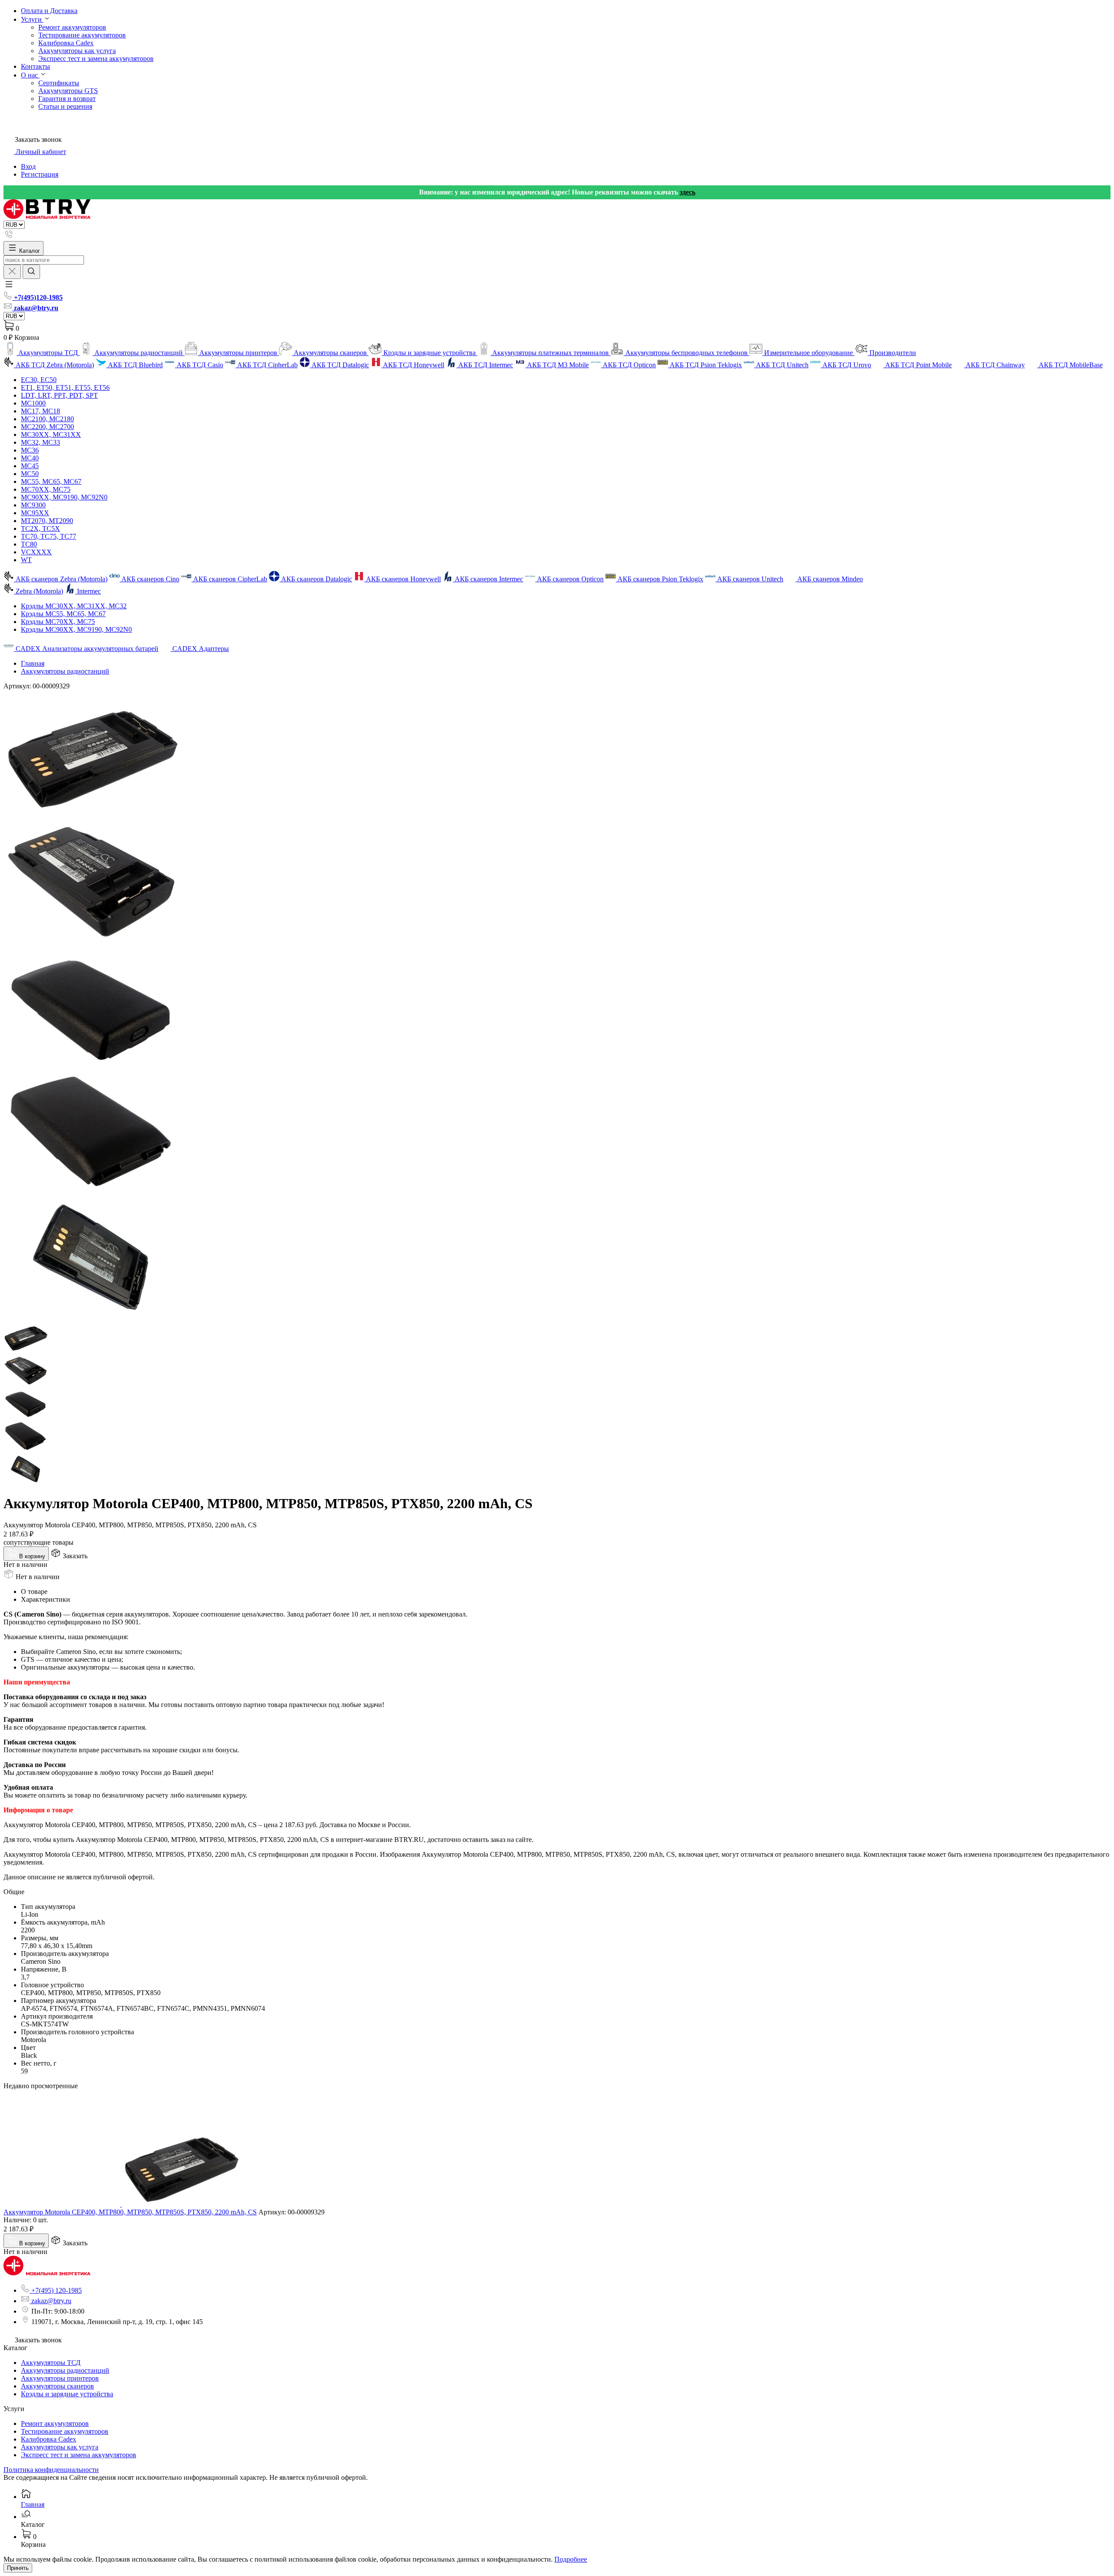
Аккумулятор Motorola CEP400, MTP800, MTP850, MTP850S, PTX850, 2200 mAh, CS (130, 2212)
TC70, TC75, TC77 (49, 536)
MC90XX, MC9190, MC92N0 (64, 497)
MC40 (30, 458)
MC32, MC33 (40, 442)
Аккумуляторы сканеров (57, 2386)
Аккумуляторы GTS (68, 91)
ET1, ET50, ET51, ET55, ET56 (65, 387)
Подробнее (571, 2559)
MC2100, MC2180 (47, 419)
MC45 (30, 466)
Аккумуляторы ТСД (51, 2363)
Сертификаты (59, 83)
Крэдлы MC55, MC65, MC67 (63, 614)
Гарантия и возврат (67, 99)
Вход (28, 166)
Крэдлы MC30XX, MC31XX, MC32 (74, 606)
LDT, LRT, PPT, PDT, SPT (59, 395)
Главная (33, 663)
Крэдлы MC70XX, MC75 (58, 622)
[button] (9, 287)
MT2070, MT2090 (47, 521)
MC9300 (33, 505)
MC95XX (35, 513)
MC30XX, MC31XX (51, 434)
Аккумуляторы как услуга (77, 51)
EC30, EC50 (39, 380)
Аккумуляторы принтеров (60, 2378)
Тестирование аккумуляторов (82, 35)
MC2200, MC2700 (47, 427)
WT (26, 560)
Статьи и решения (65, 106)
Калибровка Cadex (66, 43)
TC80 (29, 544)
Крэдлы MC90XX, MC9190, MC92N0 (76, 629)
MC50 (30, 474)
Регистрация (40, 174)
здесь (688, 192)
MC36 (30, 450)
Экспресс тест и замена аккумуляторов (96, 59)
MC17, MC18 (40, 411)
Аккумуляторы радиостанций (65, 671)
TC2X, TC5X (40, 528)
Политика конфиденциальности (51, 2470)
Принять (18, 2568)
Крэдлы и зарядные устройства (67, 2394)
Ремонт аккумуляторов (72, 27)
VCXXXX (36, 552)
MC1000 (33, 403)
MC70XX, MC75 (46, 489)
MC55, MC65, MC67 (51, 481)
